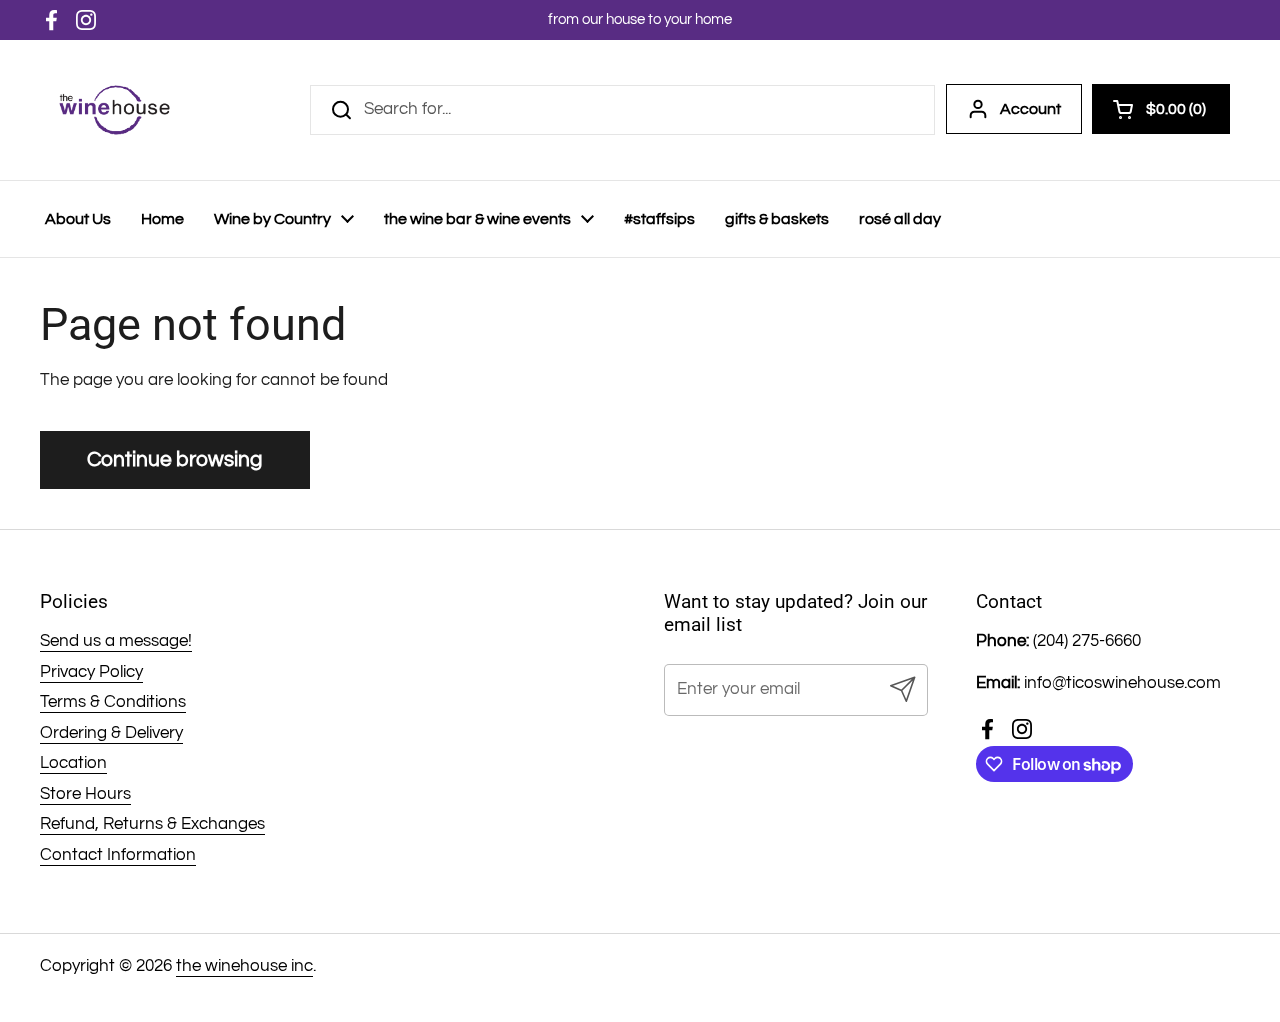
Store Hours (85, 794)
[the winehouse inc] (114, 110)
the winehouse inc (244, 966)
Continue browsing (175, 459)
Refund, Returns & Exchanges (152, 824)
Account (1030, 109)
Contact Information (118, 855)
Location (73, 763)
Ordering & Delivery (111, 733)
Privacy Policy (91, 672)
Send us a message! (116, 641)
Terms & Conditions (113, 702)
